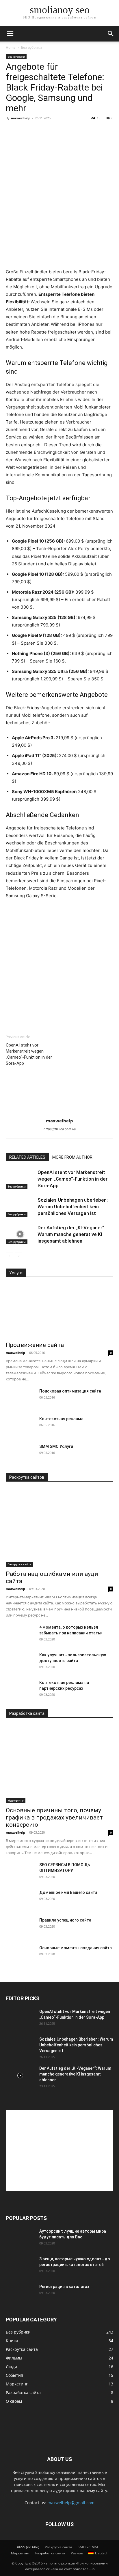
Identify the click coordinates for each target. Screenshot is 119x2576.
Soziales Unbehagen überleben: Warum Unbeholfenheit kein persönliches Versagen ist (73, 1207)
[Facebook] (12, 1010)
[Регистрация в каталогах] (20, 2294)
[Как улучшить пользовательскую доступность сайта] (20, 1662)
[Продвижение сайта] (59, 1311)
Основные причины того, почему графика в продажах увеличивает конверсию (54, 1817)
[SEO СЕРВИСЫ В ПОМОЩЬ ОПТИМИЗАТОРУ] (20, 1872)
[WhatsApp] (51, 1010)
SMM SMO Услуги (56, 1446)
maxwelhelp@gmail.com (71, 2503)
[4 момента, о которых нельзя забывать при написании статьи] (20, 1634)
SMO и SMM (88, 2547)
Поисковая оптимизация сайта (70, 1391)
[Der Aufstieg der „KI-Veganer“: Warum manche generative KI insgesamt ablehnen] (20, 1234)
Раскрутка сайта (19, 1564)
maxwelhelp (21, 118)
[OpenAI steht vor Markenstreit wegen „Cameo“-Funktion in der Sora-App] (20, 1179)
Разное (77, 2553)
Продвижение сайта (35, 1345)
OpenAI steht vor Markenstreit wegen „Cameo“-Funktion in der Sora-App (29, 1054)
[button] (10, 34)
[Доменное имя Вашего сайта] (20, 1900)
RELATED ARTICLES (27, 1157)
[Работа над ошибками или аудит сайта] (59, 1528)
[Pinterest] (38, 1010)
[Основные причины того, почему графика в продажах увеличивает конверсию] (59, 1764)
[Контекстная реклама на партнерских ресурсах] (20, 1690)
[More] (65, 1010)
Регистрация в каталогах (64, 2287)
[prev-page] (9, 1256)
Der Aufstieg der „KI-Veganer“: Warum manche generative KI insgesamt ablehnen (71, 1234)
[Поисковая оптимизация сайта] (20, 1398)
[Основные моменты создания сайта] (20, 1955)
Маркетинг (16, 1800)
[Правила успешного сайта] (20, 1927)
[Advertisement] (59, 226)
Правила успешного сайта (65, 1920)
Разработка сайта (50, 2553)
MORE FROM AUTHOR (72, 1157)
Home (11, 47)
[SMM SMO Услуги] (20, 1454)
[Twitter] (25, 1010)
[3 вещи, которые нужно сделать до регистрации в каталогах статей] (20, 2266)
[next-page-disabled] (19, 1256)
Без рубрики (31, 47)
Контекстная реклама (61, 1419)
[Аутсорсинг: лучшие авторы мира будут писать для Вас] (20, 2238)
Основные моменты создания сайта (76, 1948)
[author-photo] (59, 1113)
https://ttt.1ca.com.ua (60, 1129)
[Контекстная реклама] (20, 1426)
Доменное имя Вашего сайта (68, 1892)
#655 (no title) (28, 2547)
